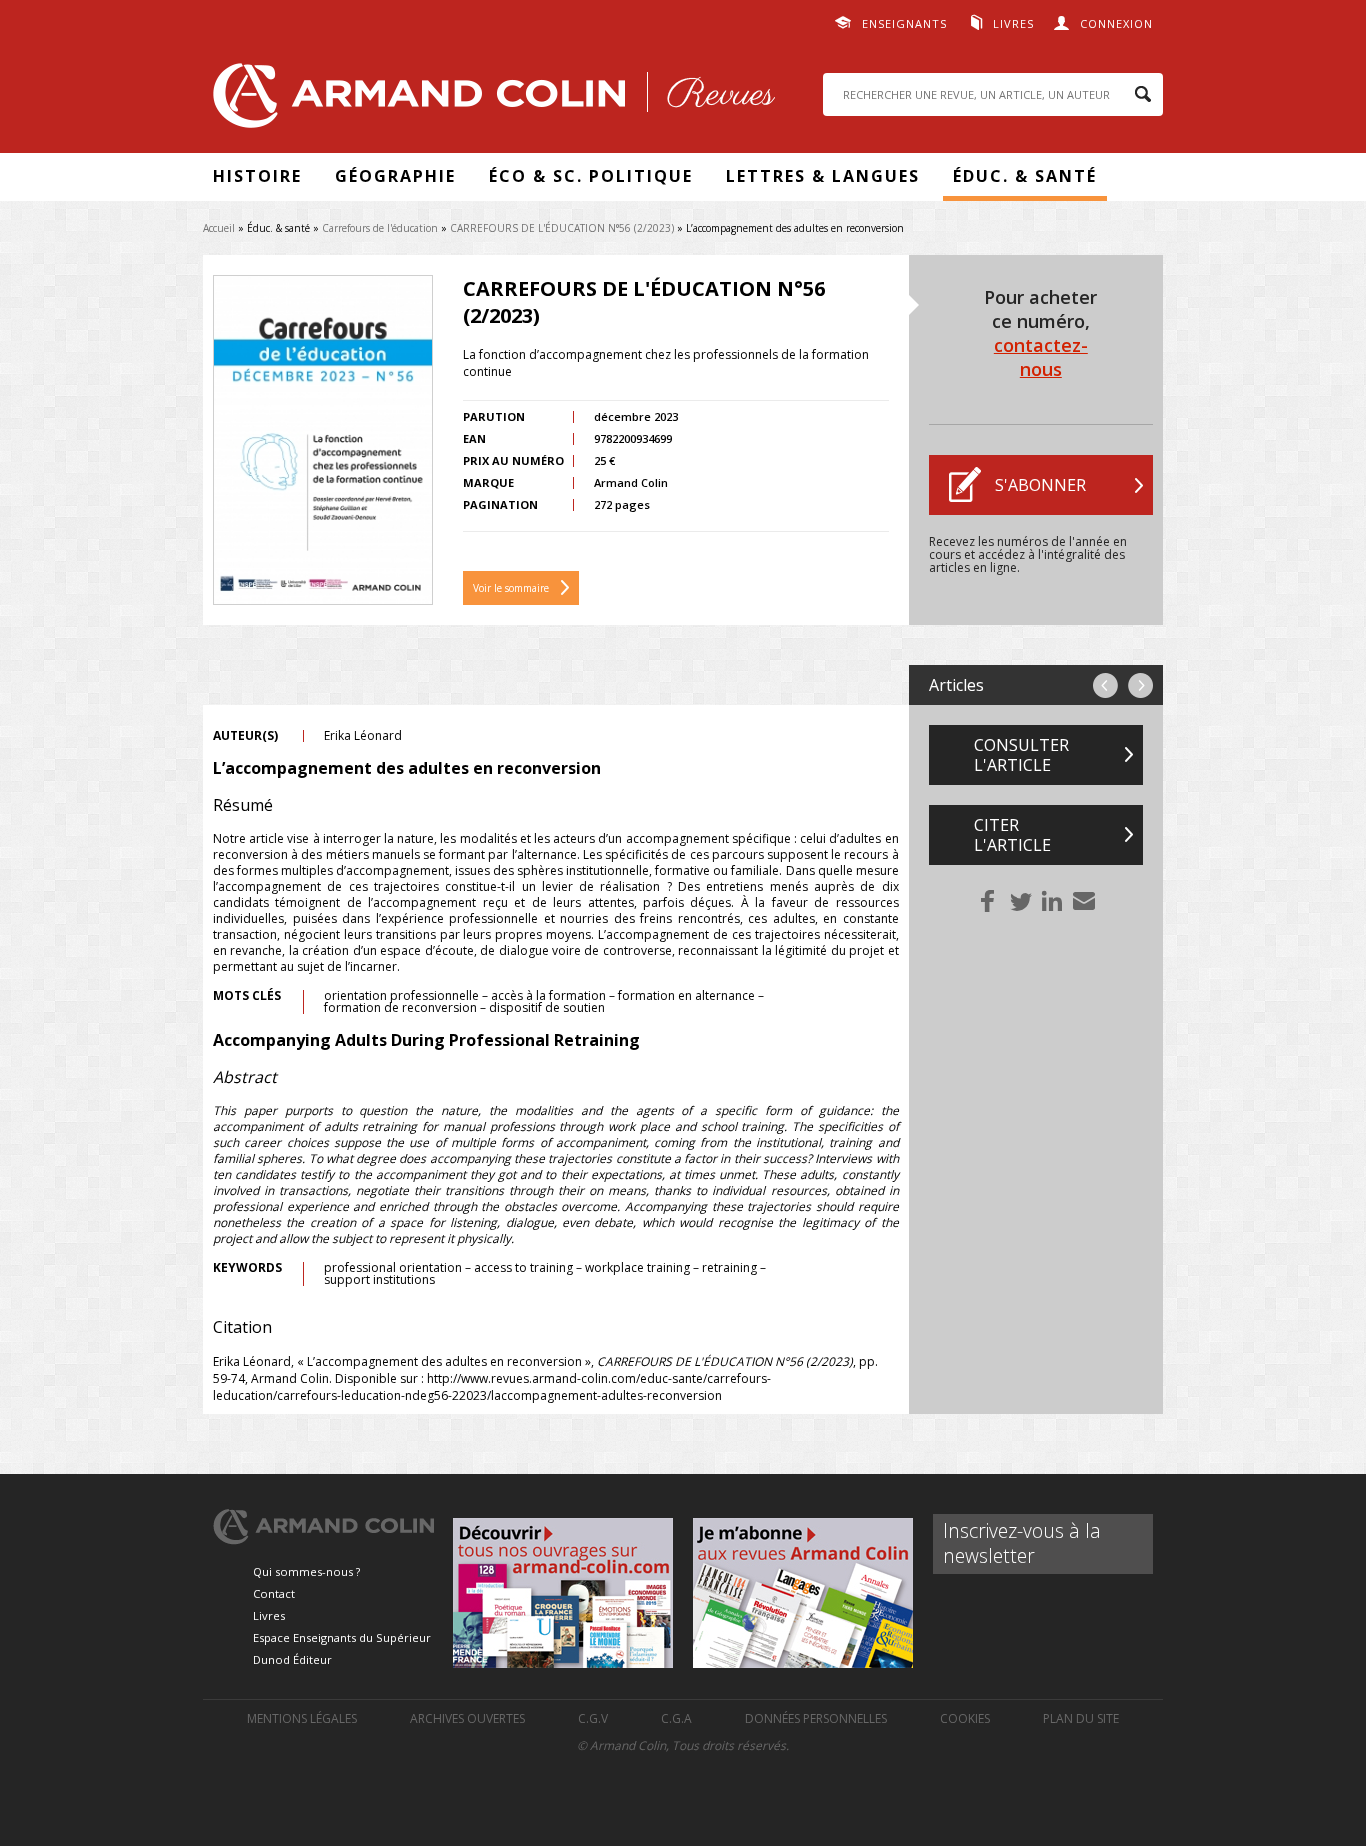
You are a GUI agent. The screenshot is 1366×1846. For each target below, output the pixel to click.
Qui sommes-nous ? (306, 1571)
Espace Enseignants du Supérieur (342, 1637)
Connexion (1116, 23)
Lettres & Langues (823, 176)
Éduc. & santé (1025, 176)
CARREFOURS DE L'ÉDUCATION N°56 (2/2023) (562, 228)
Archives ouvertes (467, 1718)
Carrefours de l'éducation (380, 228)
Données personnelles (816, 1718)
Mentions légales (302, 1718)
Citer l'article (1012, 835)
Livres (1013, 23)
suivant (1140, 685)
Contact (274, 1593)
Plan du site (1081, 1718)
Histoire (257, 176)
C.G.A (676, 1718)
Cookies (965, 1718)
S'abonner (1040, 485)
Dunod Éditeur (292, 1659)
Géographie (395, 176)
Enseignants (904, 23)
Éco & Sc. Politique (591, 176)
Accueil (219, 228)
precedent (1105, 685)
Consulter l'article (1021, 755)
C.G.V (593, 1718)
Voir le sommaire (511, 588)
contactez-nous (1041, 357)
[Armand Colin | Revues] (489, 100)
